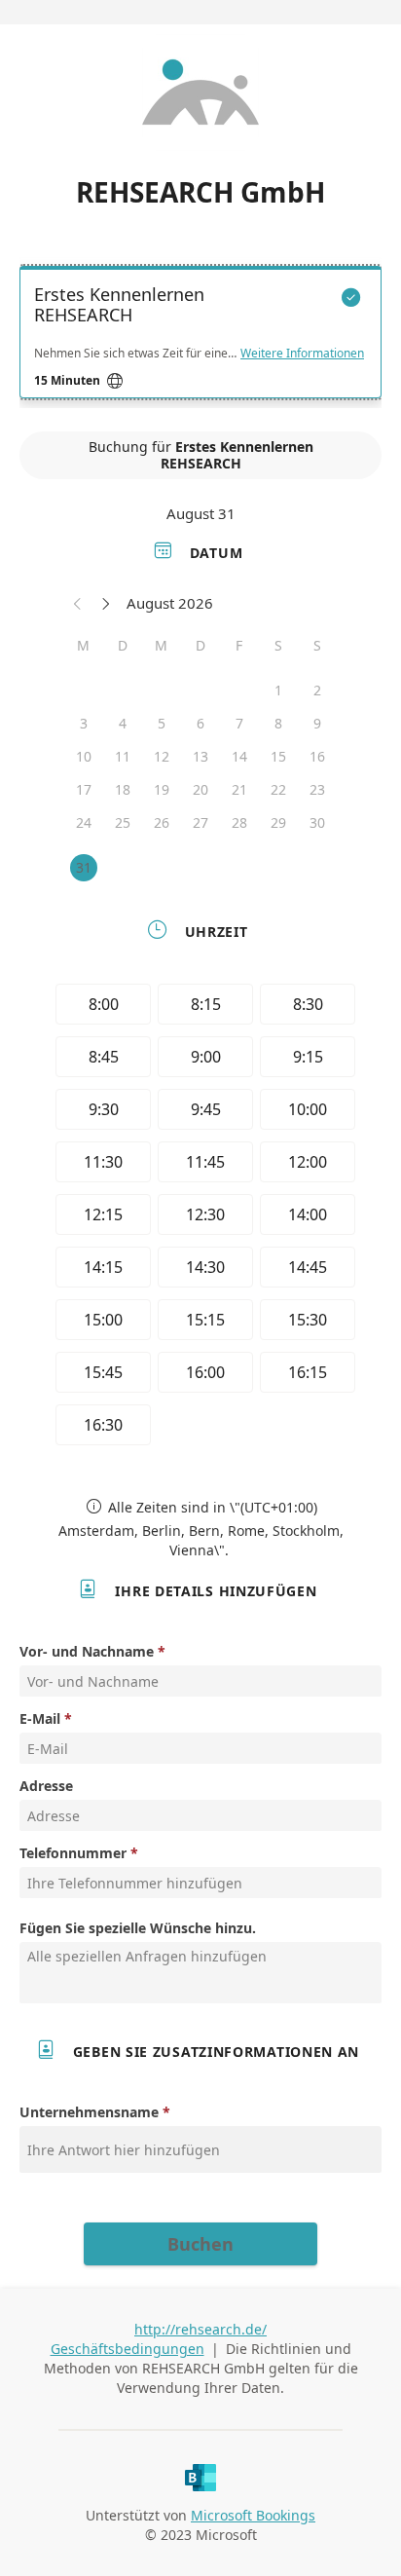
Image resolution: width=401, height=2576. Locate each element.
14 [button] (239, 756)
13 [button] (200, 756)
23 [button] (317, 789)
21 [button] (239, 789)
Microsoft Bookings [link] (253, 2515)
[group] (200, 1217)
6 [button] (200, 723)
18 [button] (123, 789)
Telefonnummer (73, 1853)
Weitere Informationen (302, 354)
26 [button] (162, 822)
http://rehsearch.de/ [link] (200, 2329)
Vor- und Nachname (87, 1651)
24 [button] (84, 822)
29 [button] (278, 822)
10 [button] (84, 756)
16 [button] (317, 756)
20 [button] (200, 789)
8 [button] (278, 723)
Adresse (46, 1786)
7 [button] (239, 723)
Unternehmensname (89, 2112)
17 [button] (84, 789)
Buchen (200, 2244)
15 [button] (278, 756)
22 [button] (278, 789)
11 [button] (123, 756)
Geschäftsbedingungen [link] (128, 2349)
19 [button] (162, 789)
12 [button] (162, 756)
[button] (78, 603)
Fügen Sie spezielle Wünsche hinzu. (138, 1928)
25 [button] (123, 822)
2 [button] (317, 690)
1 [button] (278, 690)
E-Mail (40, 1718)
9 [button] (317, 723)
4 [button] (123, 723)
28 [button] (239, 822)
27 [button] (200, 822)
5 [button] (162, 723)
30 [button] (317, 822)
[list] (200, 337)
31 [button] (84, 867)
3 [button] (84, 723)
